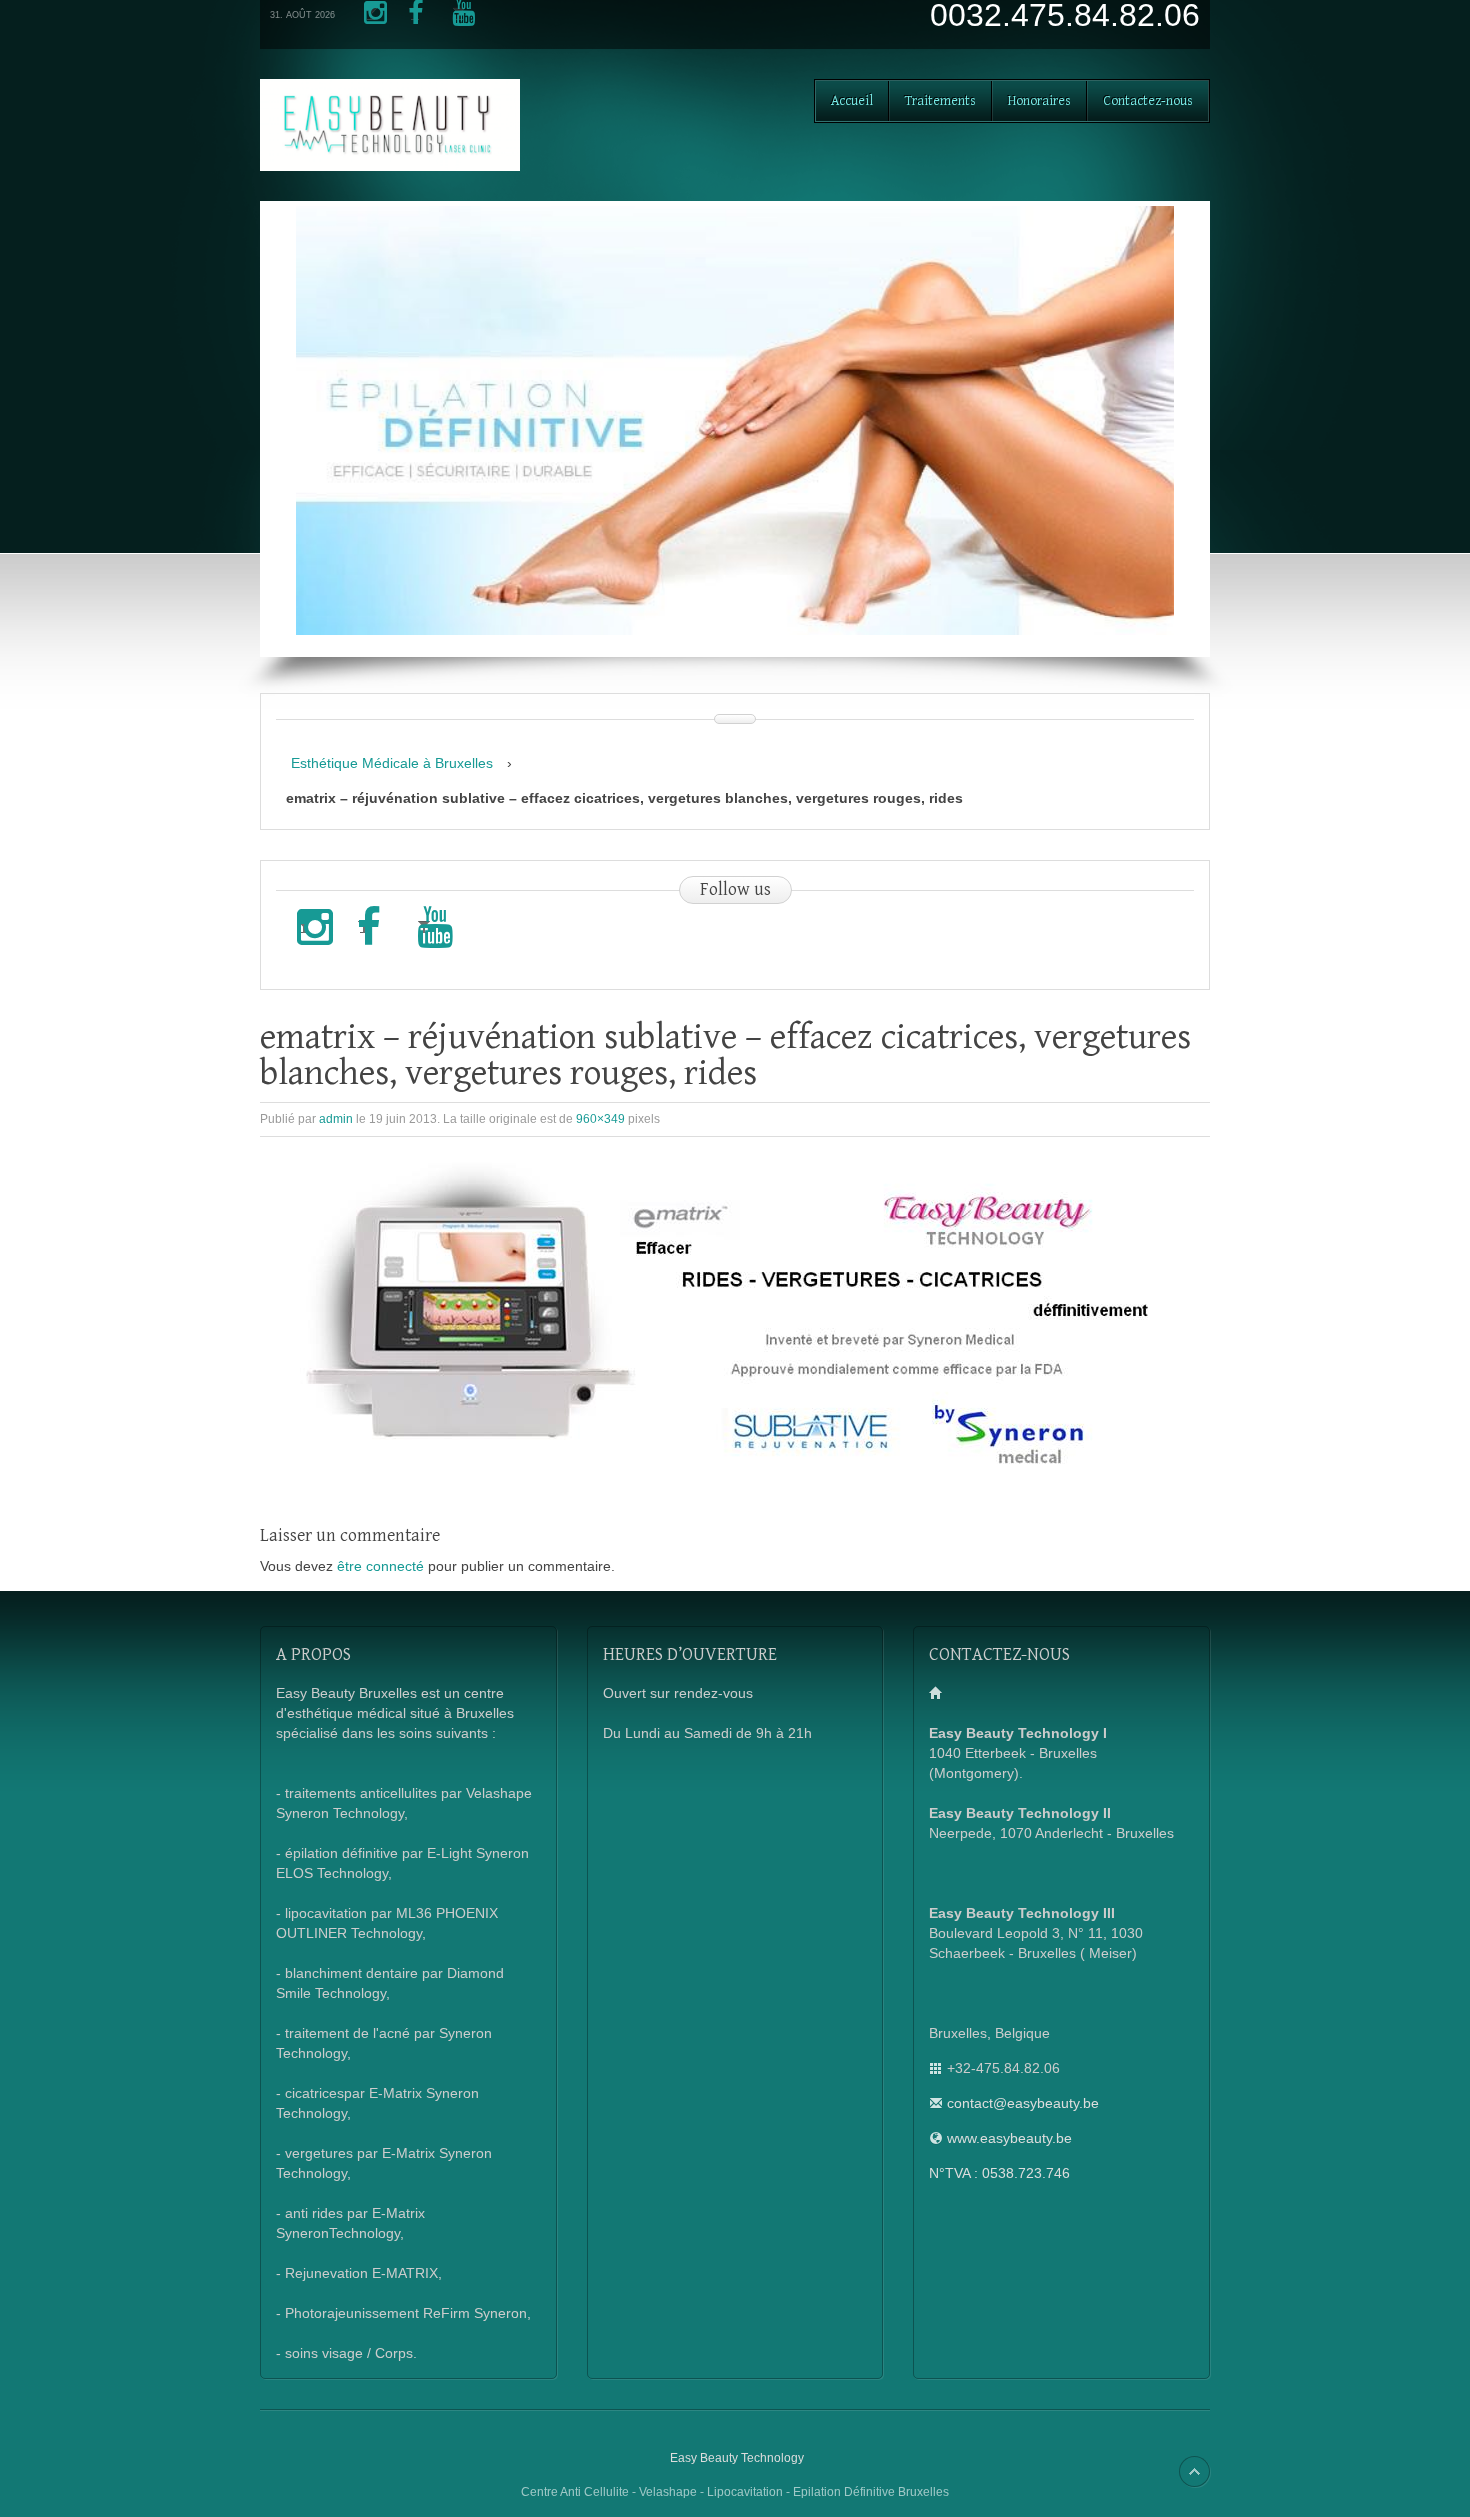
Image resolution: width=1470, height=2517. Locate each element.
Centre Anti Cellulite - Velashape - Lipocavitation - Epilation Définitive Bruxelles (735, 2492)
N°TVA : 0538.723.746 (999, 2173)
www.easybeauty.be (1009, 2138)
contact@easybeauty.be (1023, 2103)
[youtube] (459, 20)
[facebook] (415, 20)
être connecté (380, 1566)
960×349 (600, 1119)
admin (336, 1119)
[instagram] (371, 20)
